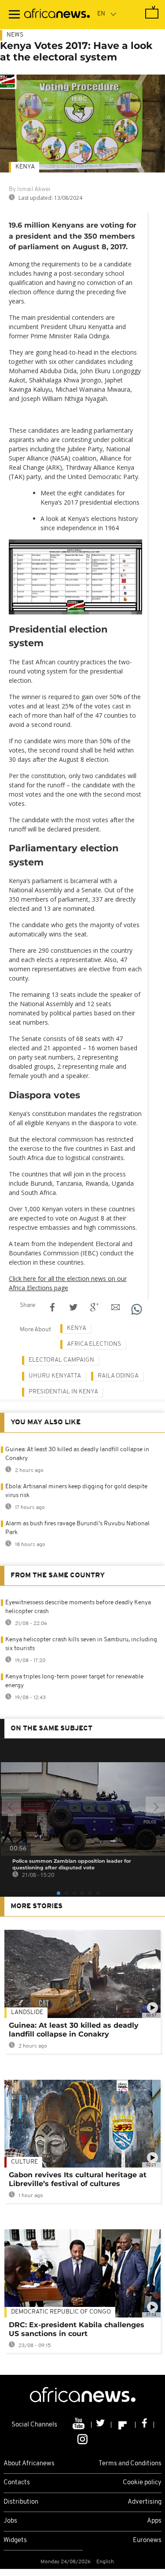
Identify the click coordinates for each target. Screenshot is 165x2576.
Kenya (25, 167)
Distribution (21, 2502)
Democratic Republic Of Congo (61, 2312)
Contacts (17, 2483)
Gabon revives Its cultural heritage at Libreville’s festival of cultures (78, 2179)
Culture (24, 2162)
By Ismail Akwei (30, 189)
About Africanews (29, 2464)
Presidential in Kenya (63, 1392)
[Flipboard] (123, 2425)
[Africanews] (57, 15)
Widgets (15, 2540)
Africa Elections (94, 1344)
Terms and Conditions (130, 2464)
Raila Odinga (118, 1376)
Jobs (10, 2521)
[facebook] (145, 2425)
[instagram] (82, 2438)
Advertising (145, 2502)
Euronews (147, 2540)
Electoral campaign (61, 1360)
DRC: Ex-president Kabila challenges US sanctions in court (77, 2329)
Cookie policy (142, 2483)
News (15, 35)
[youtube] (79, 2425)
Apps (154, 2521)
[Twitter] (101, 2425)
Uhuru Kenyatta (55, 1376)
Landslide (27, 2012)
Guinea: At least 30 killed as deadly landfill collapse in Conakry (74, 2030)
